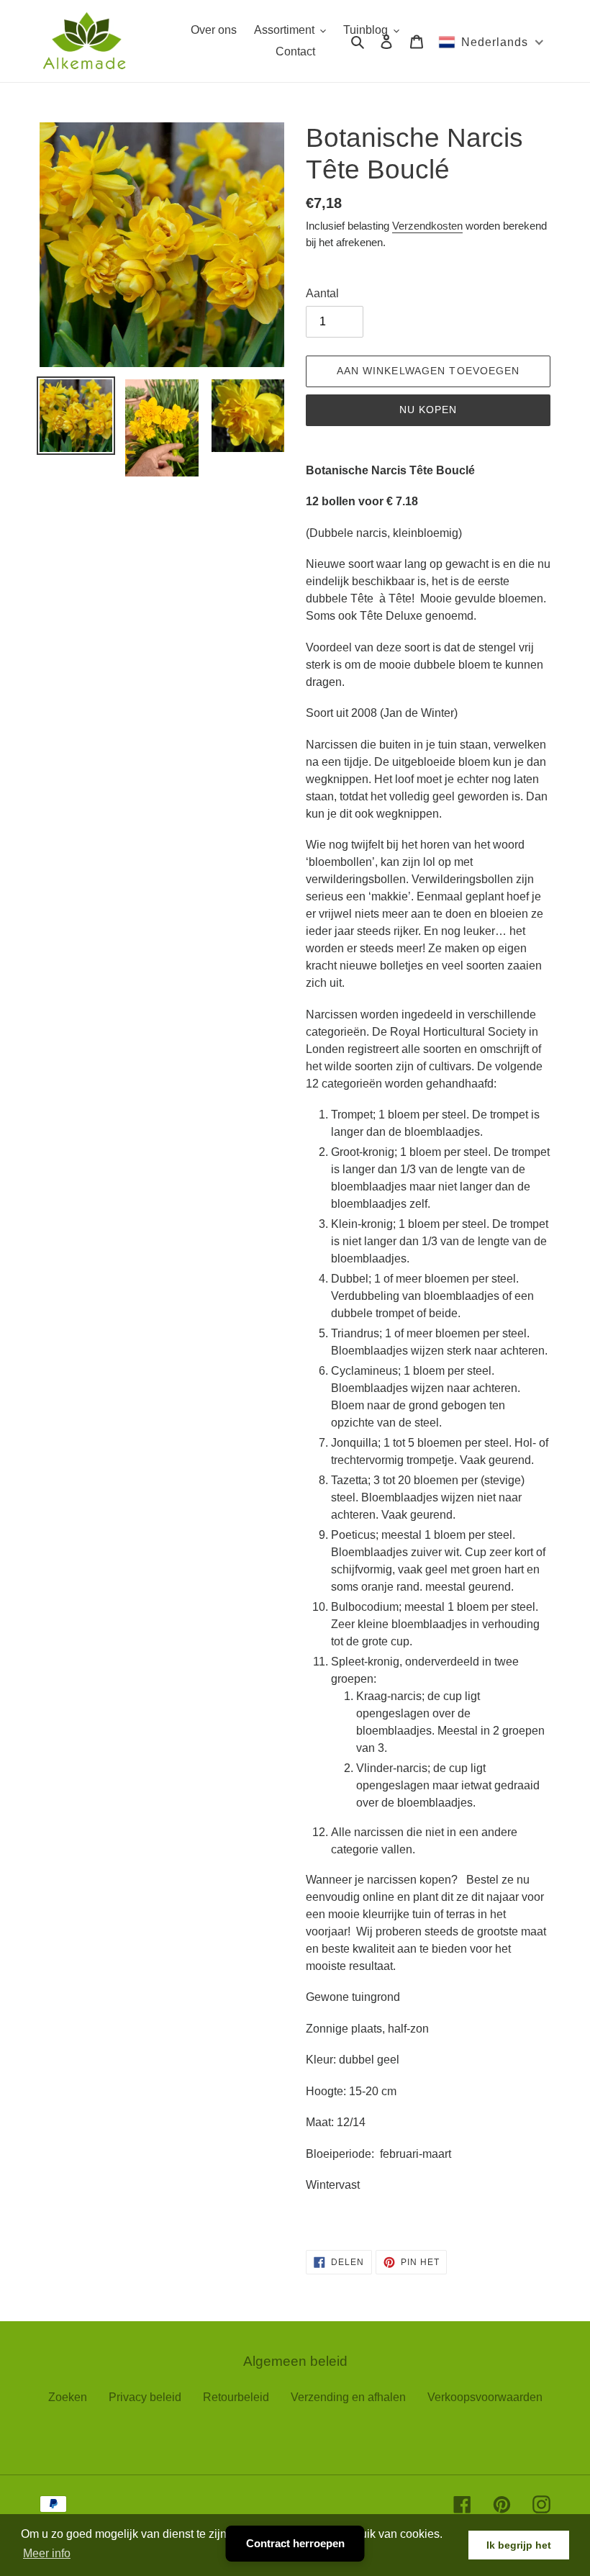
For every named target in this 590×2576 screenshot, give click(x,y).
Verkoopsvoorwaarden (485, 2397)
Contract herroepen (295, 2543)
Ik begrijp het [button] (519, 2545)
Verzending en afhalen (348, 2397)
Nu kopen (428, 410)
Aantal (322, 293)
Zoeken (68, 2397)
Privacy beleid (145, 2397)
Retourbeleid (236, 2397)
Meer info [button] (47, 2553)
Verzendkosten (427, 226)
